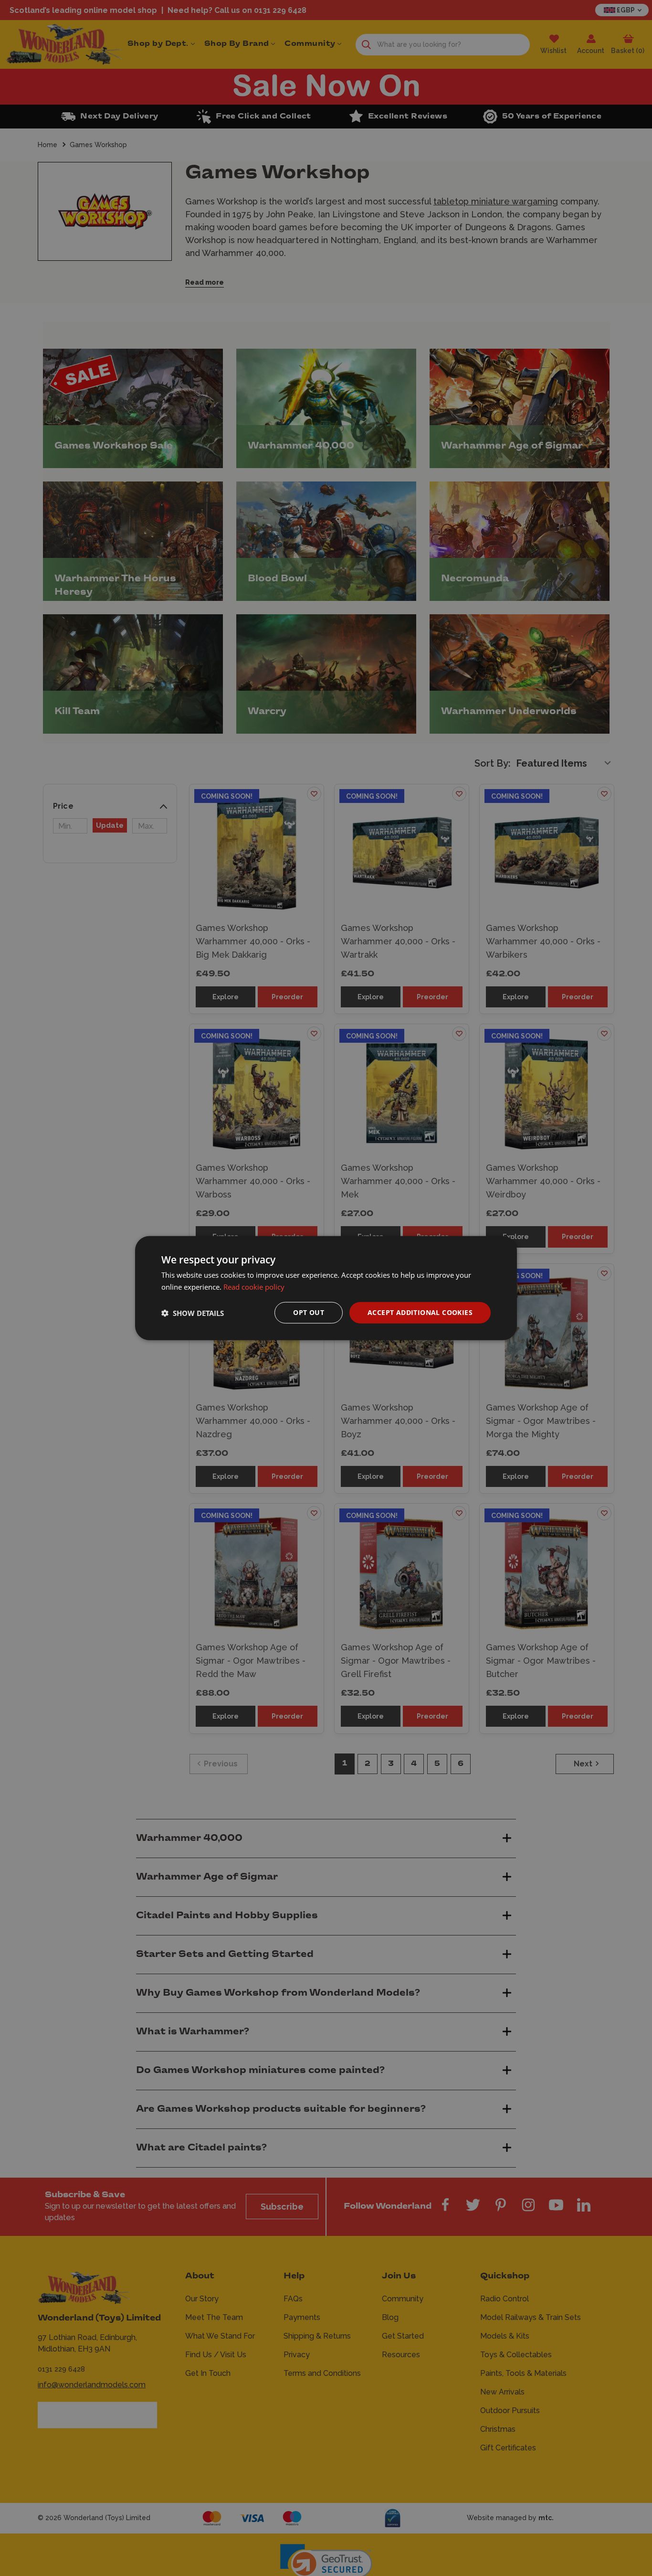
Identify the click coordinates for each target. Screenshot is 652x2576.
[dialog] (326, 1288)
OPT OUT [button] (309, 1312)
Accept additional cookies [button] (420, 1312)
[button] (193, 1313)
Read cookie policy (254, 1286)
